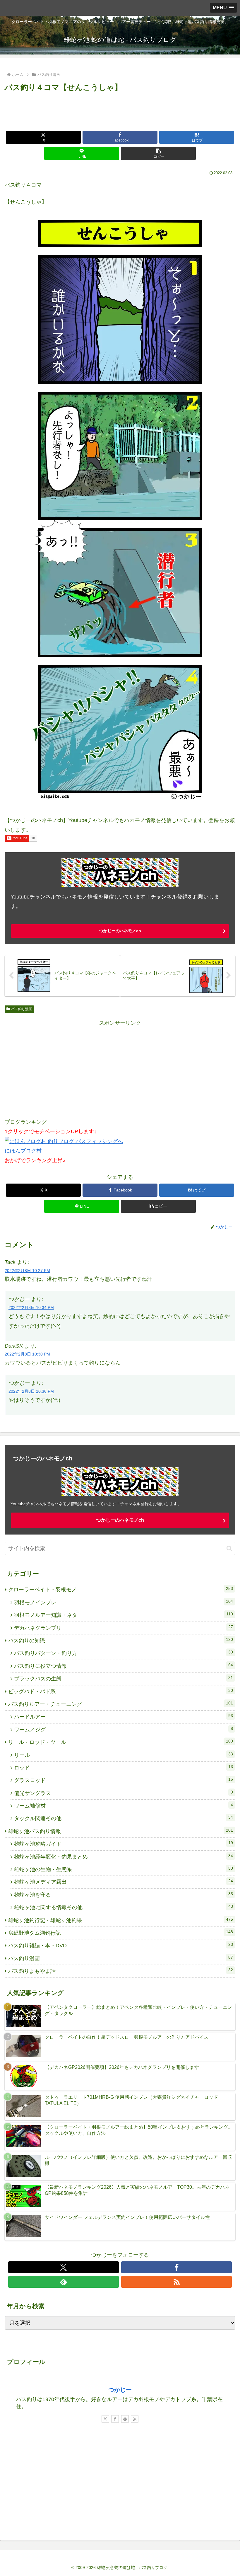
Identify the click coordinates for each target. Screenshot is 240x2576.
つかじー (120, 2390)
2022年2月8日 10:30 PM (27, 1354)
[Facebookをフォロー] (176, 2267)
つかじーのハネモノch (120, 931)
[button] (158, 153)
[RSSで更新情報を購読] (176, 2282)
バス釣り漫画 (22, 1009)
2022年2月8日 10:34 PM (31, 1307)
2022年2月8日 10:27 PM (27, 1271)
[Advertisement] (120, 110)
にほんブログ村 (23, 1151)
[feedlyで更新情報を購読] (64, 2282)
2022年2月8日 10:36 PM (31, 1391)
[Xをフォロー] (64, 2267)
